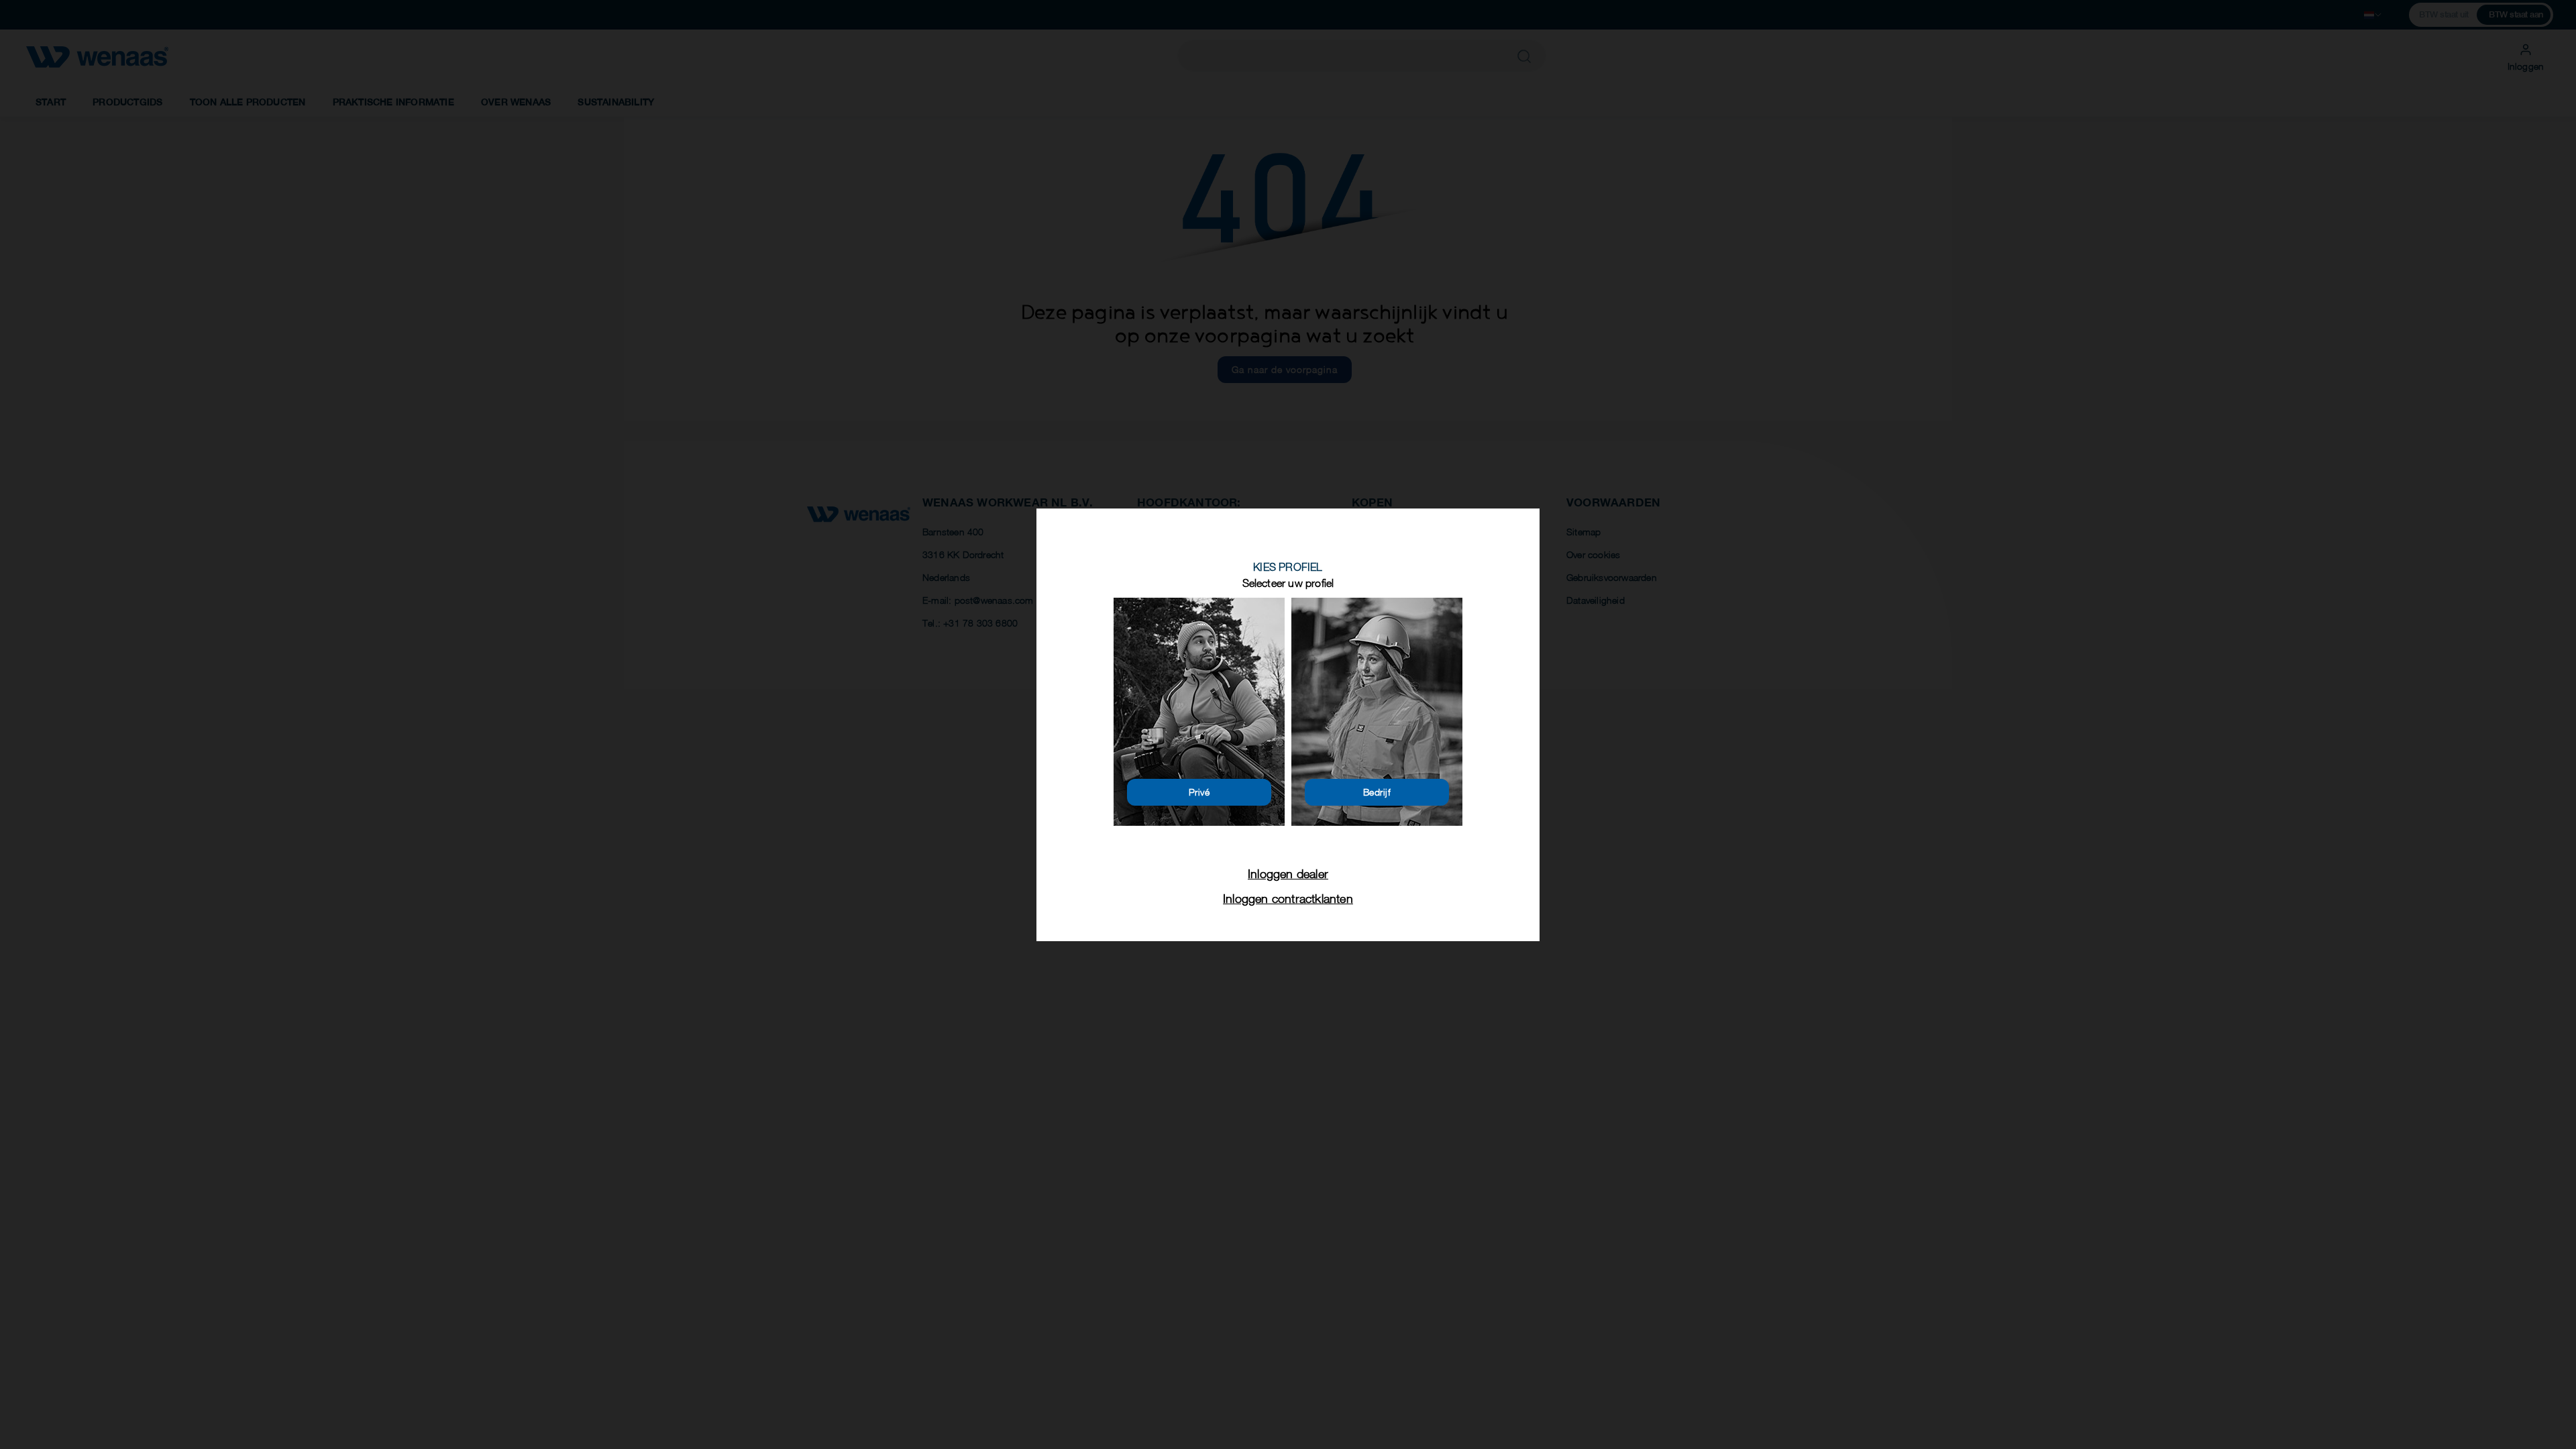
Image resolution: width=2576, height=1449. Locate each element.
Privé (1199, 792)
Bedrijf (1377, 792)
